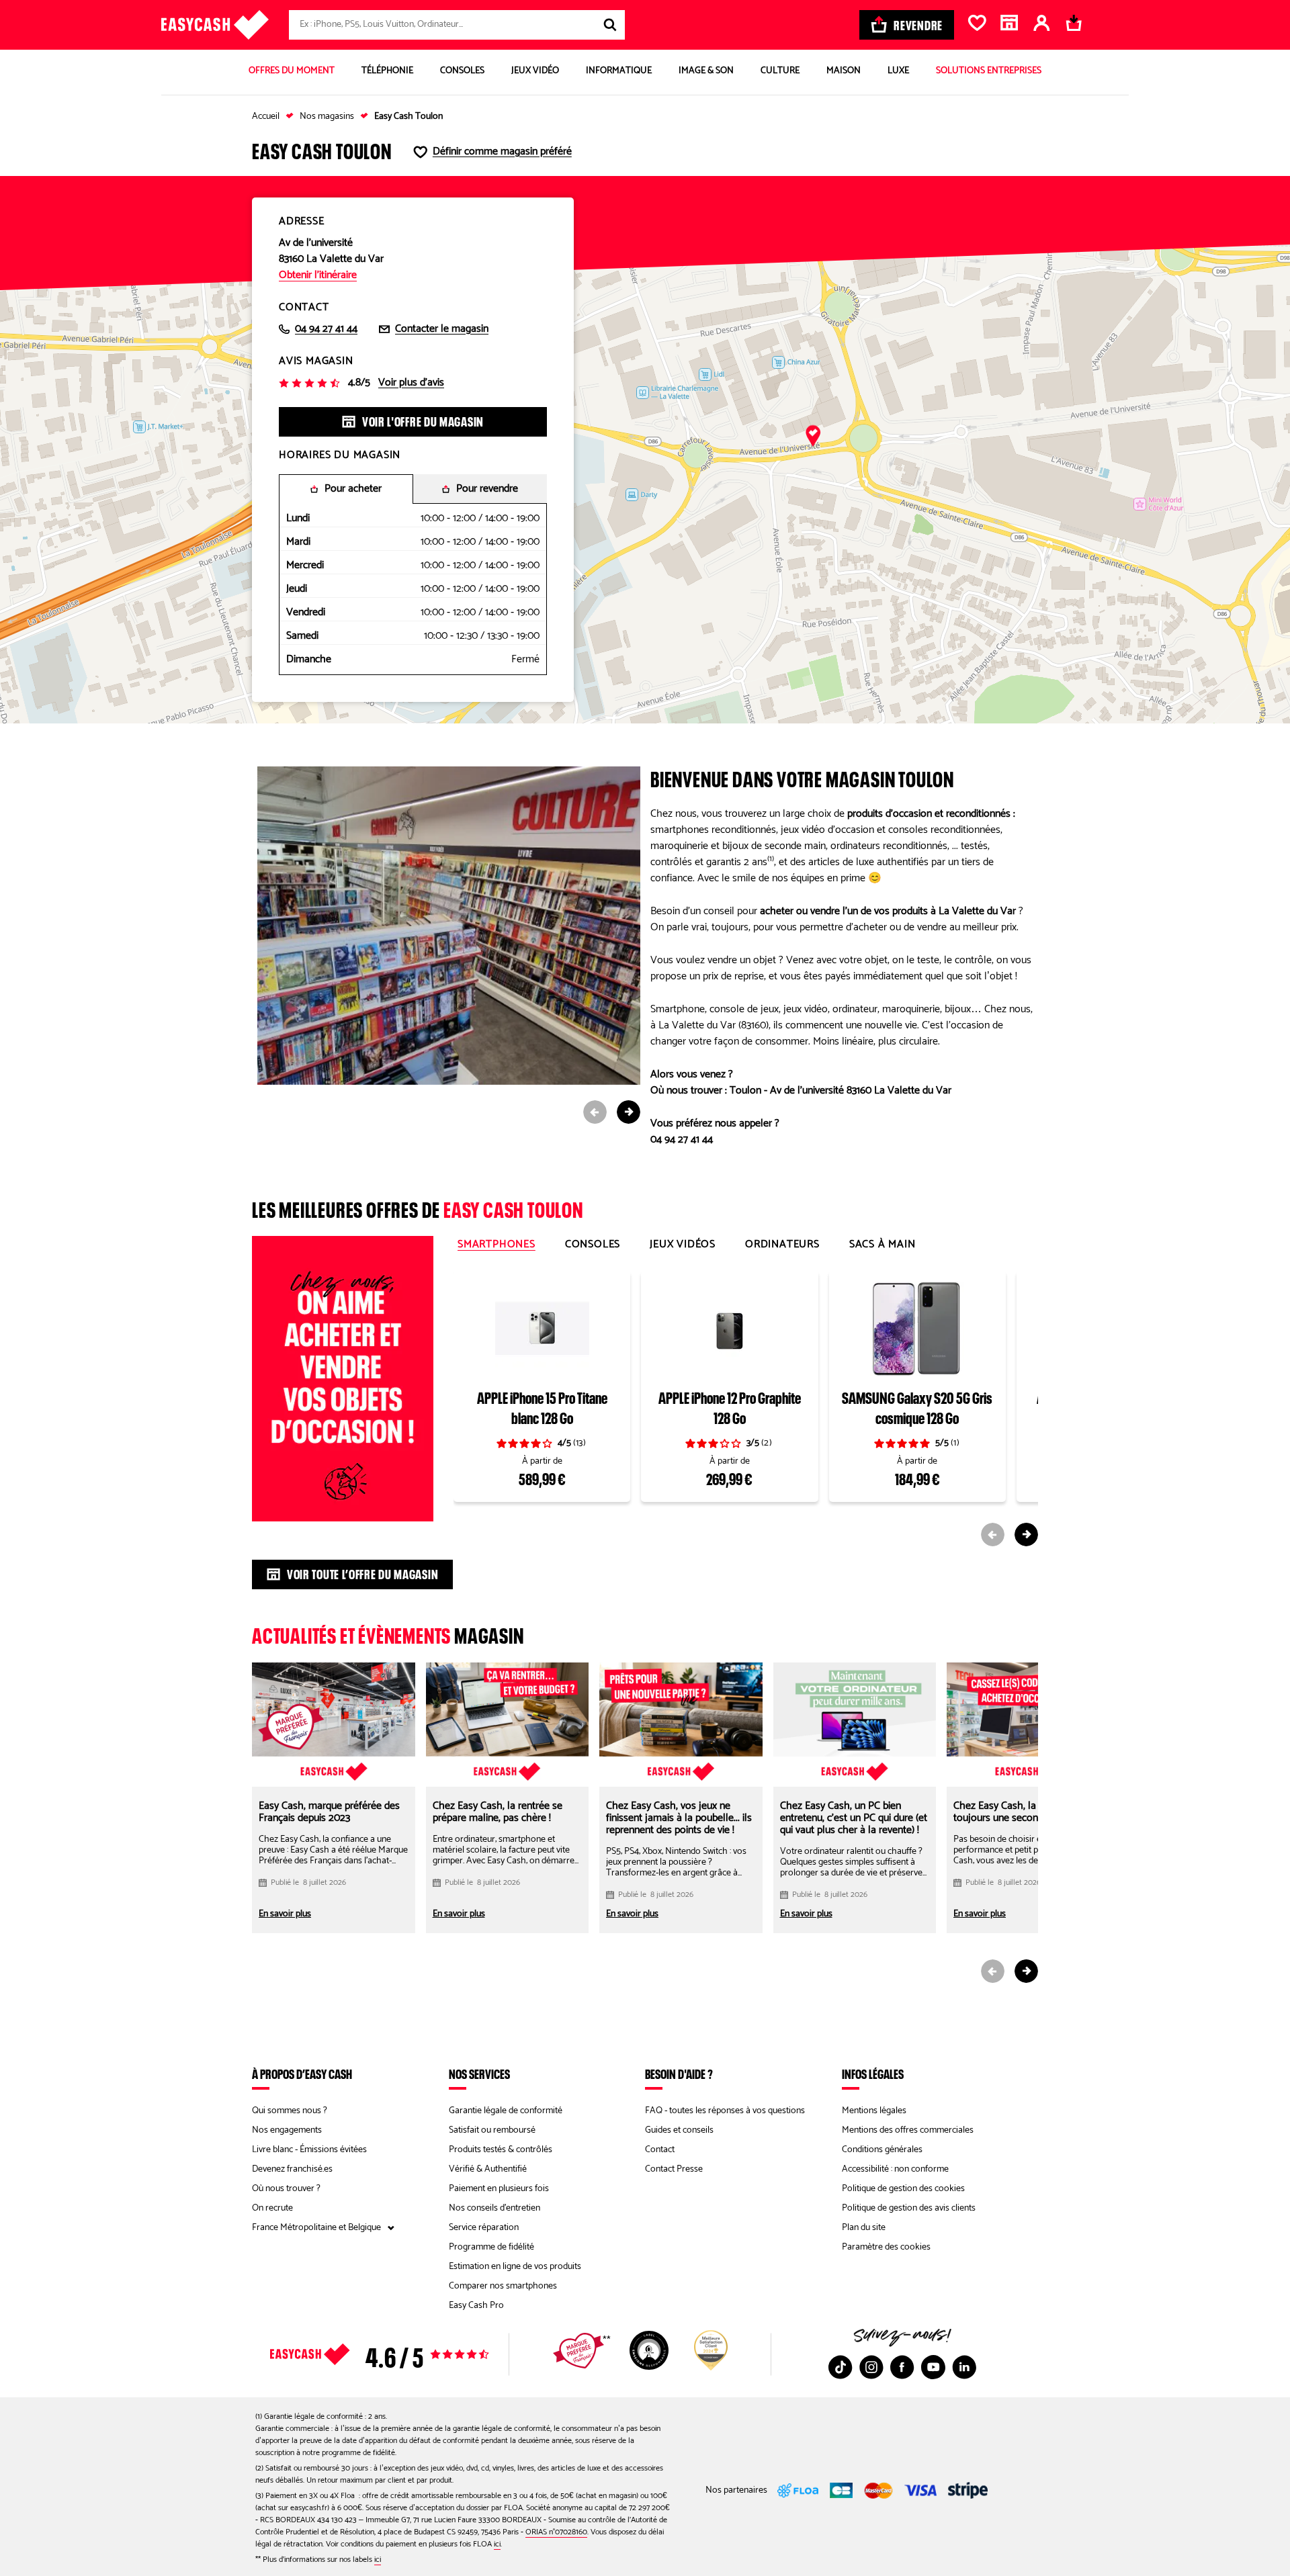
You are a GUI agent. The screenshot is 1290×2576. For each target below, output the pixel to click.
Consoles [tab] (593, 1245)
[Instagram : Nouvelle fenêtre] (871, 2367)
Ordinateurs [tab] (782, 1245)
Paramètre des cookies (886, 2247)
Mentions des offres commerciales (908, 2130)
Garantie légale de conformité (506, 2111)
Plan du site (864, 2228)
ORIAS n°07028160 (556, 2532)
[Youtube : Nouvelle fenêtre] (933, 2367)
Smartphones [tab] (497, 1245)
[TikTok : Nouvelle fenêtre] (841, 2367)
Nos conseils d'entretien (494, 2208)
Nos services (479, 2074)
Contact (660, 2150)
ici (497, 2544)
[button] (813, 437)
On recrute (272, 2208)
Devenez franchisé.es (292, 2169)
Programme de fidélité (491, 2247)
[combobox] (457, 25)
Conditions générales (882, 2150)
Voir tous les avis (403, 2354)
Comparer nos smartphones (503, 2286)
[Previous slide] (595, 1112)
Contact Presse (674, 2169)
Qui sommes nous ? (290, 2111)
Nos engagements (287, 2130)
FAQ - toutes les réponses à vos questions (725, 2111)
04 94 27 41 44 (326, 329)
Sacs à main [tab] (883, 1245)
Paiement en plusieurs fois (499, 2189)
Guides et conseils (679, 2130)
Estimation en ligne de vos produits (515, 2267)
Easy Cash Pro (476, 2306)
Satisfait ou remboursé (492, 2130)
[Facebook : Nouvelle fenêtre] (902, 2367)
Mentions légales (874, 2111)
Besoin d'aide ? (679, 2074)
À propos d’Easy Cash (302, 2074)
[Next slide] (629, 1112)
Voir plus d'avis (411, 383)
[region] (645, 450)
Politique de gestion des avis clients (909, 2208)
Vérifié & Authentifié (488, 2169)
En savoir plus (285, 1914)
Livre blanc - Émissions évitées (309, 2150)
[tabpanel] (746, 1407)
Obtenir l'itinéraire (318, 275)
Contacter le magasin (442, 329)
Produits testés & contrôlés (501, 2150)
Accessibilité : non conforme (895, 2169)
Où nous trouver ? (286, 2189)
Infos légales (873, 2074)
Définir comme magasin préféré (502, 152)
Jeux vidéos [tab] (683, 1245)
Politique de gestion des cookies (903, 2189)
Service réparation (484, 2228)
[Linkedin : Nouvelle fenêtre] (964, 2367)
